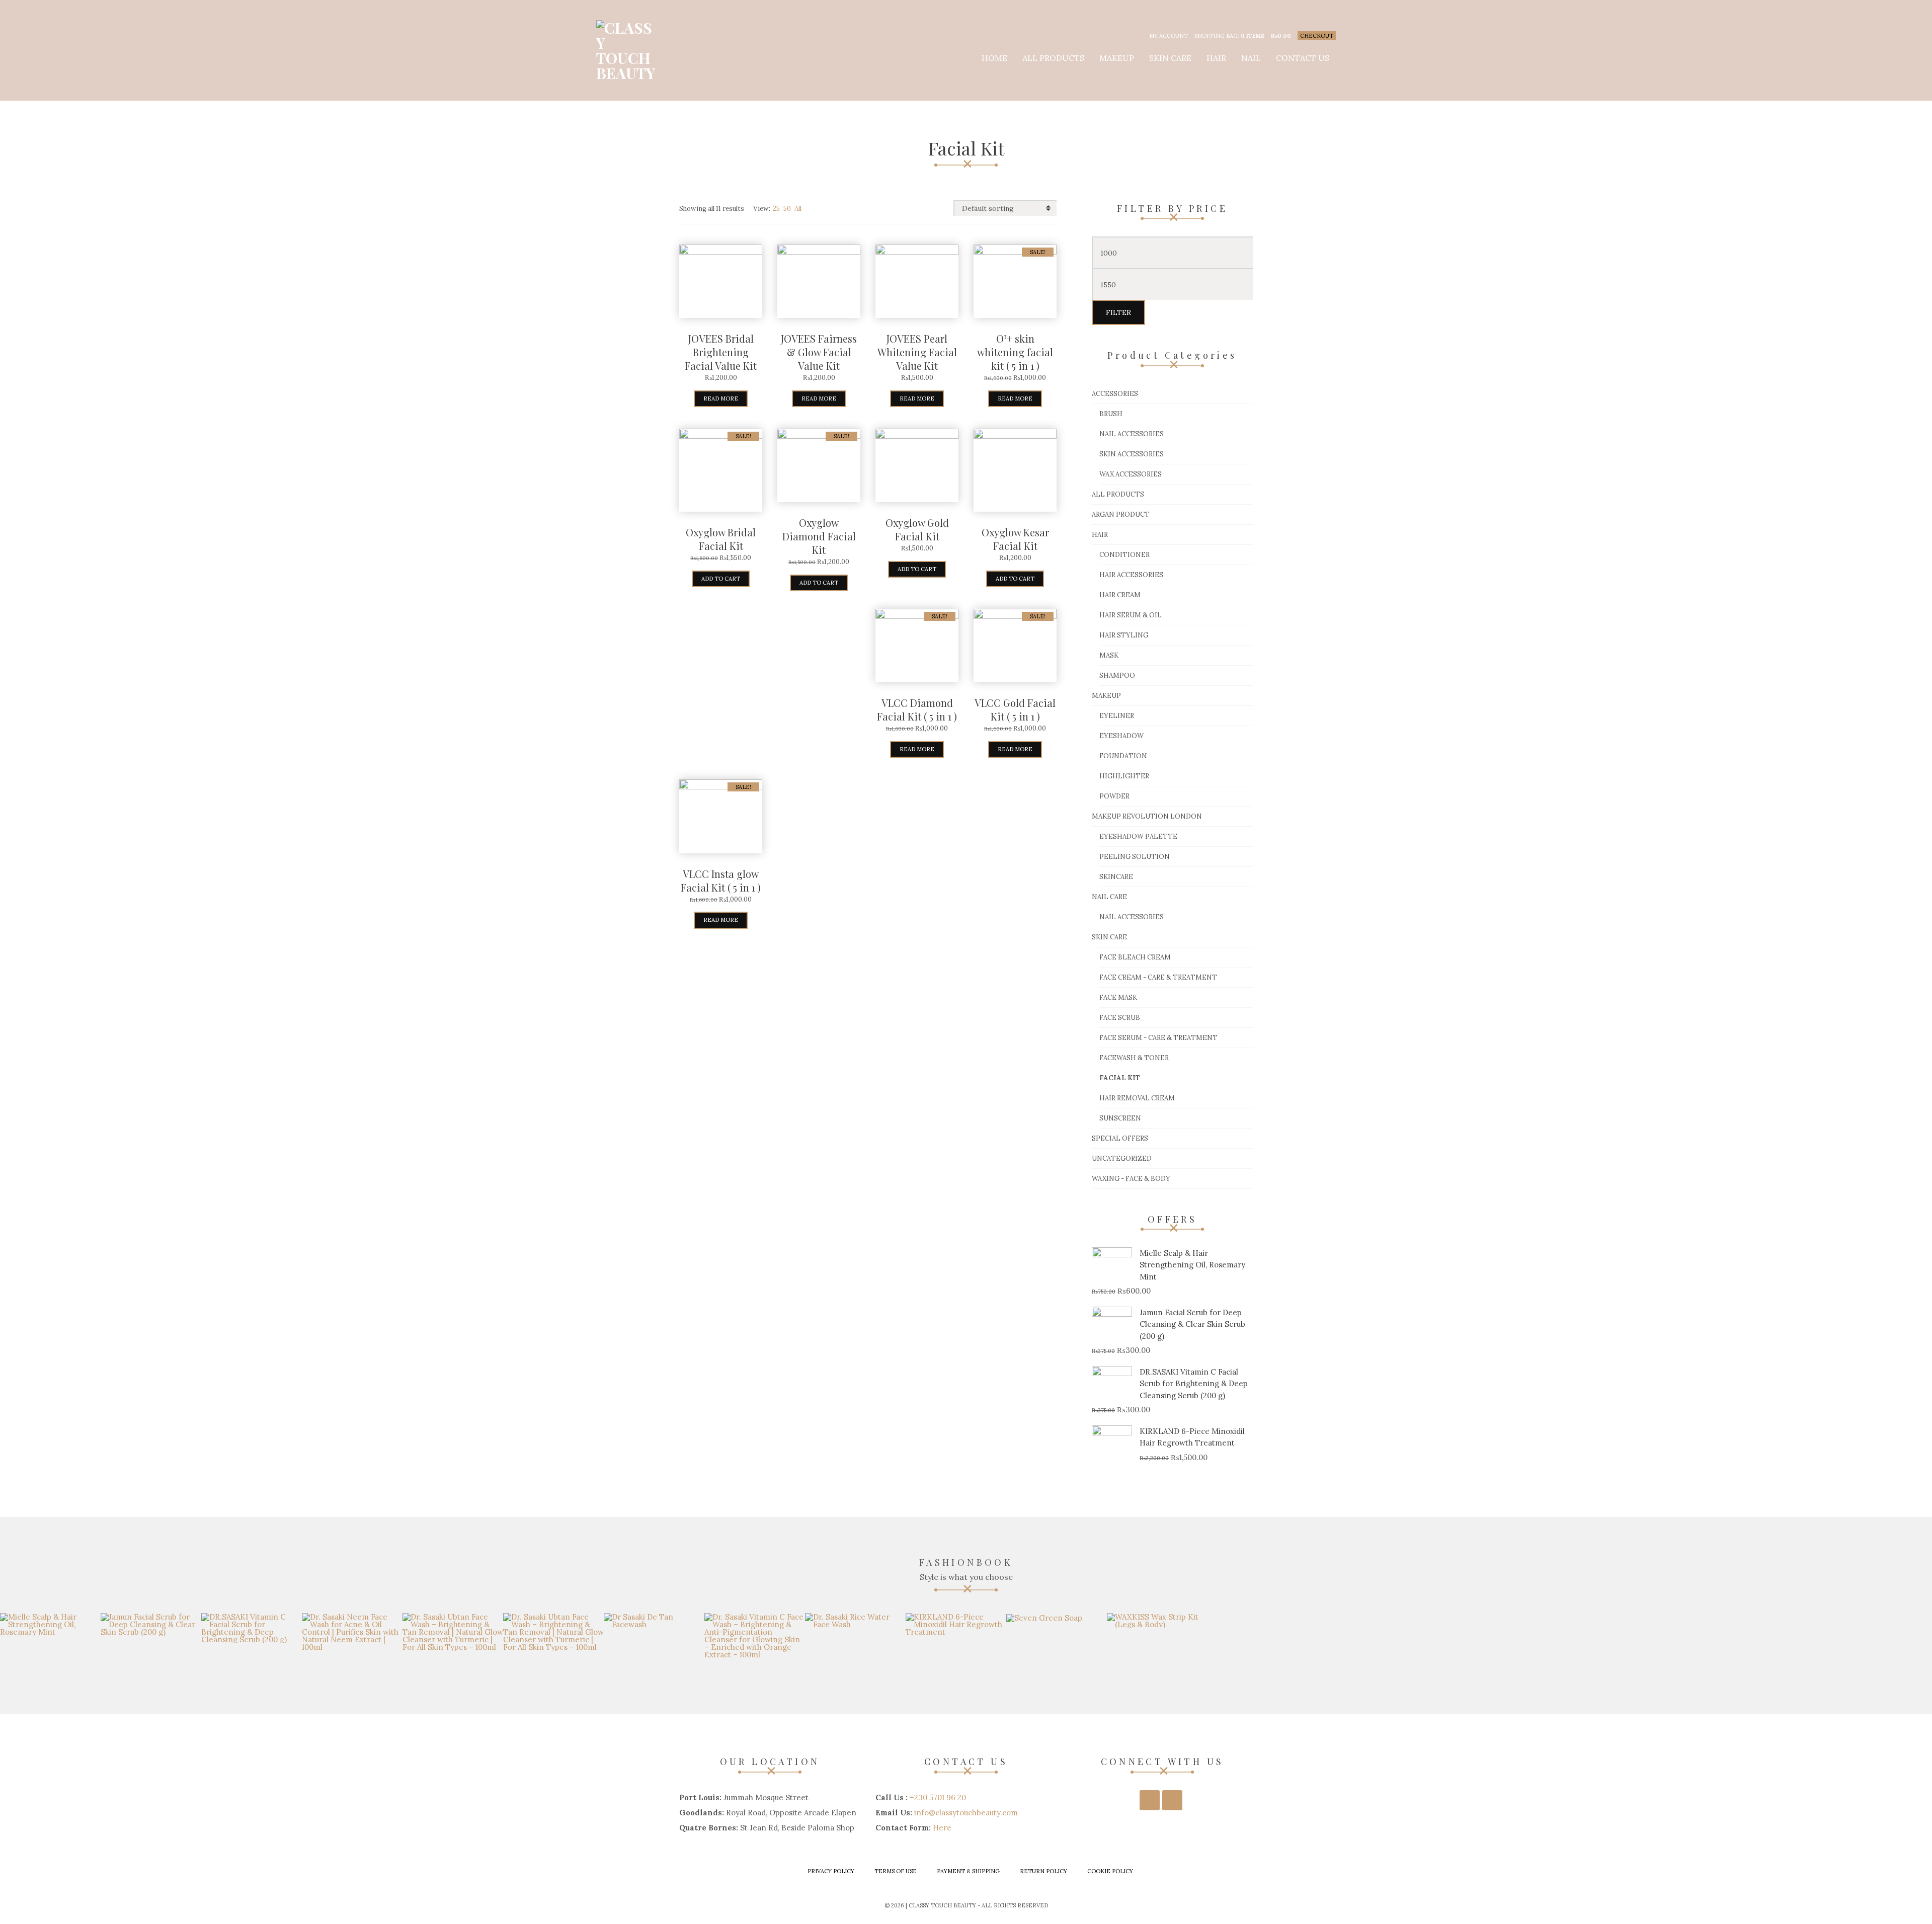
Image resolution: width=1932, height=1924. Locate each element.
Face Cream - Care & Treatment (1158, 977)
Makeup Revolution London (1147, 816)
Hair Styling (1124, 635)
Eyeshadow (1121, 736)
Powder (1114, 796)
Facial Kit (1120, 1078)
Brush (1111, 414)
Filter (1118, 312)
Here (942, 1828)
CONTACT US (1303, 58)
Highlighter (1124, 776)
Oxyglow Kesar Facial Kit (1015, 539)
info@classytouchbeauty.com (966, 1813)
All (798, 209)
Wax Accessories (1131, 474)
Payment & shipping (968, 1871)
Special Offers (1120, 1138)
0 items (1253, 36)
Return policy (1043, 1871)
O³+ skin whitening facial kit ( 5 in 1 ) (1015, 352)
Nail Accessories (1132, 434)
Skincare (1116, 877)
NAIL (1251, 58)
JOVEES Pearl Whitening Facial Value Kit (917, 352)
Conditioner (1124, 555)
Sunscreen (1120, 1118)
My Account (1169, 36)
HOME (994, 58)
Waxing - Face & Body (1131, 1179)
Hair (1100, 535)
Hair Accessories (1131, 575)
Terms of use (896, 1871)
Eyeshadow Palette (1138, 836)
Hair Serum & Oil (1131, 615)
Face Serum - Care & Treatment (1158, 1038)
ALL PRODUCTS (1053, 58)
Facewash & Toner (1134, 1058)
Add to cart (721, 579)
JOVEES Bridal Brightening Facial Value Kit (721, 352)
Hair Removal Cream (1137, 1098)
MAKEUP (1117, 58)
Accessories (1115, 394)
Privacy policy (831, 1871)
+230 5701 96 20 (938, 1797)
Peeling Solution (1135, 857)
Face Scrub (1120, 1018)
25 (776, 209)
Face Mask (1118, 997)
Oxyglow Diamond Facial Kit (819, 536)
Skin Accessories (1132, 454)
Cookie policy (1110, 1871)
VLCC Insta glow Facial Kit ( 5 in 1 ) (721, 880)
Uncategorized (1122, 1158)
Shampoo (1117, 675)
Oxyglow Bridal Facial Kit (721, 539)
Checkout (1317, 36)
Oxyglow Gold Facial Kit (917, 529)
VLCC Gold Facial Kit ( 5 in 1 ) (1015, 709)
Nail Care (1109, 897)
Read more (721, 398)
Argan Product (1121, 514)
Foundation (1123, 756)
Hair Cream (1120, 595)
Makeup (1106, 696)
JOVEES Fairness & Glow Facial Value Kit (819, 352)
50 (787, 209)
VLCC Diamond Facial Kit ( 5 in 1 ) (917, 709)
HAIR (1216, 58)
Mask (1109, 655)
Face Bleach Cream (1135, 957)
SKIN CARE (1170, 58)
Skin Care (1109, 937)
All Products (1118, 494)
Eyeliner (1117, 716)
